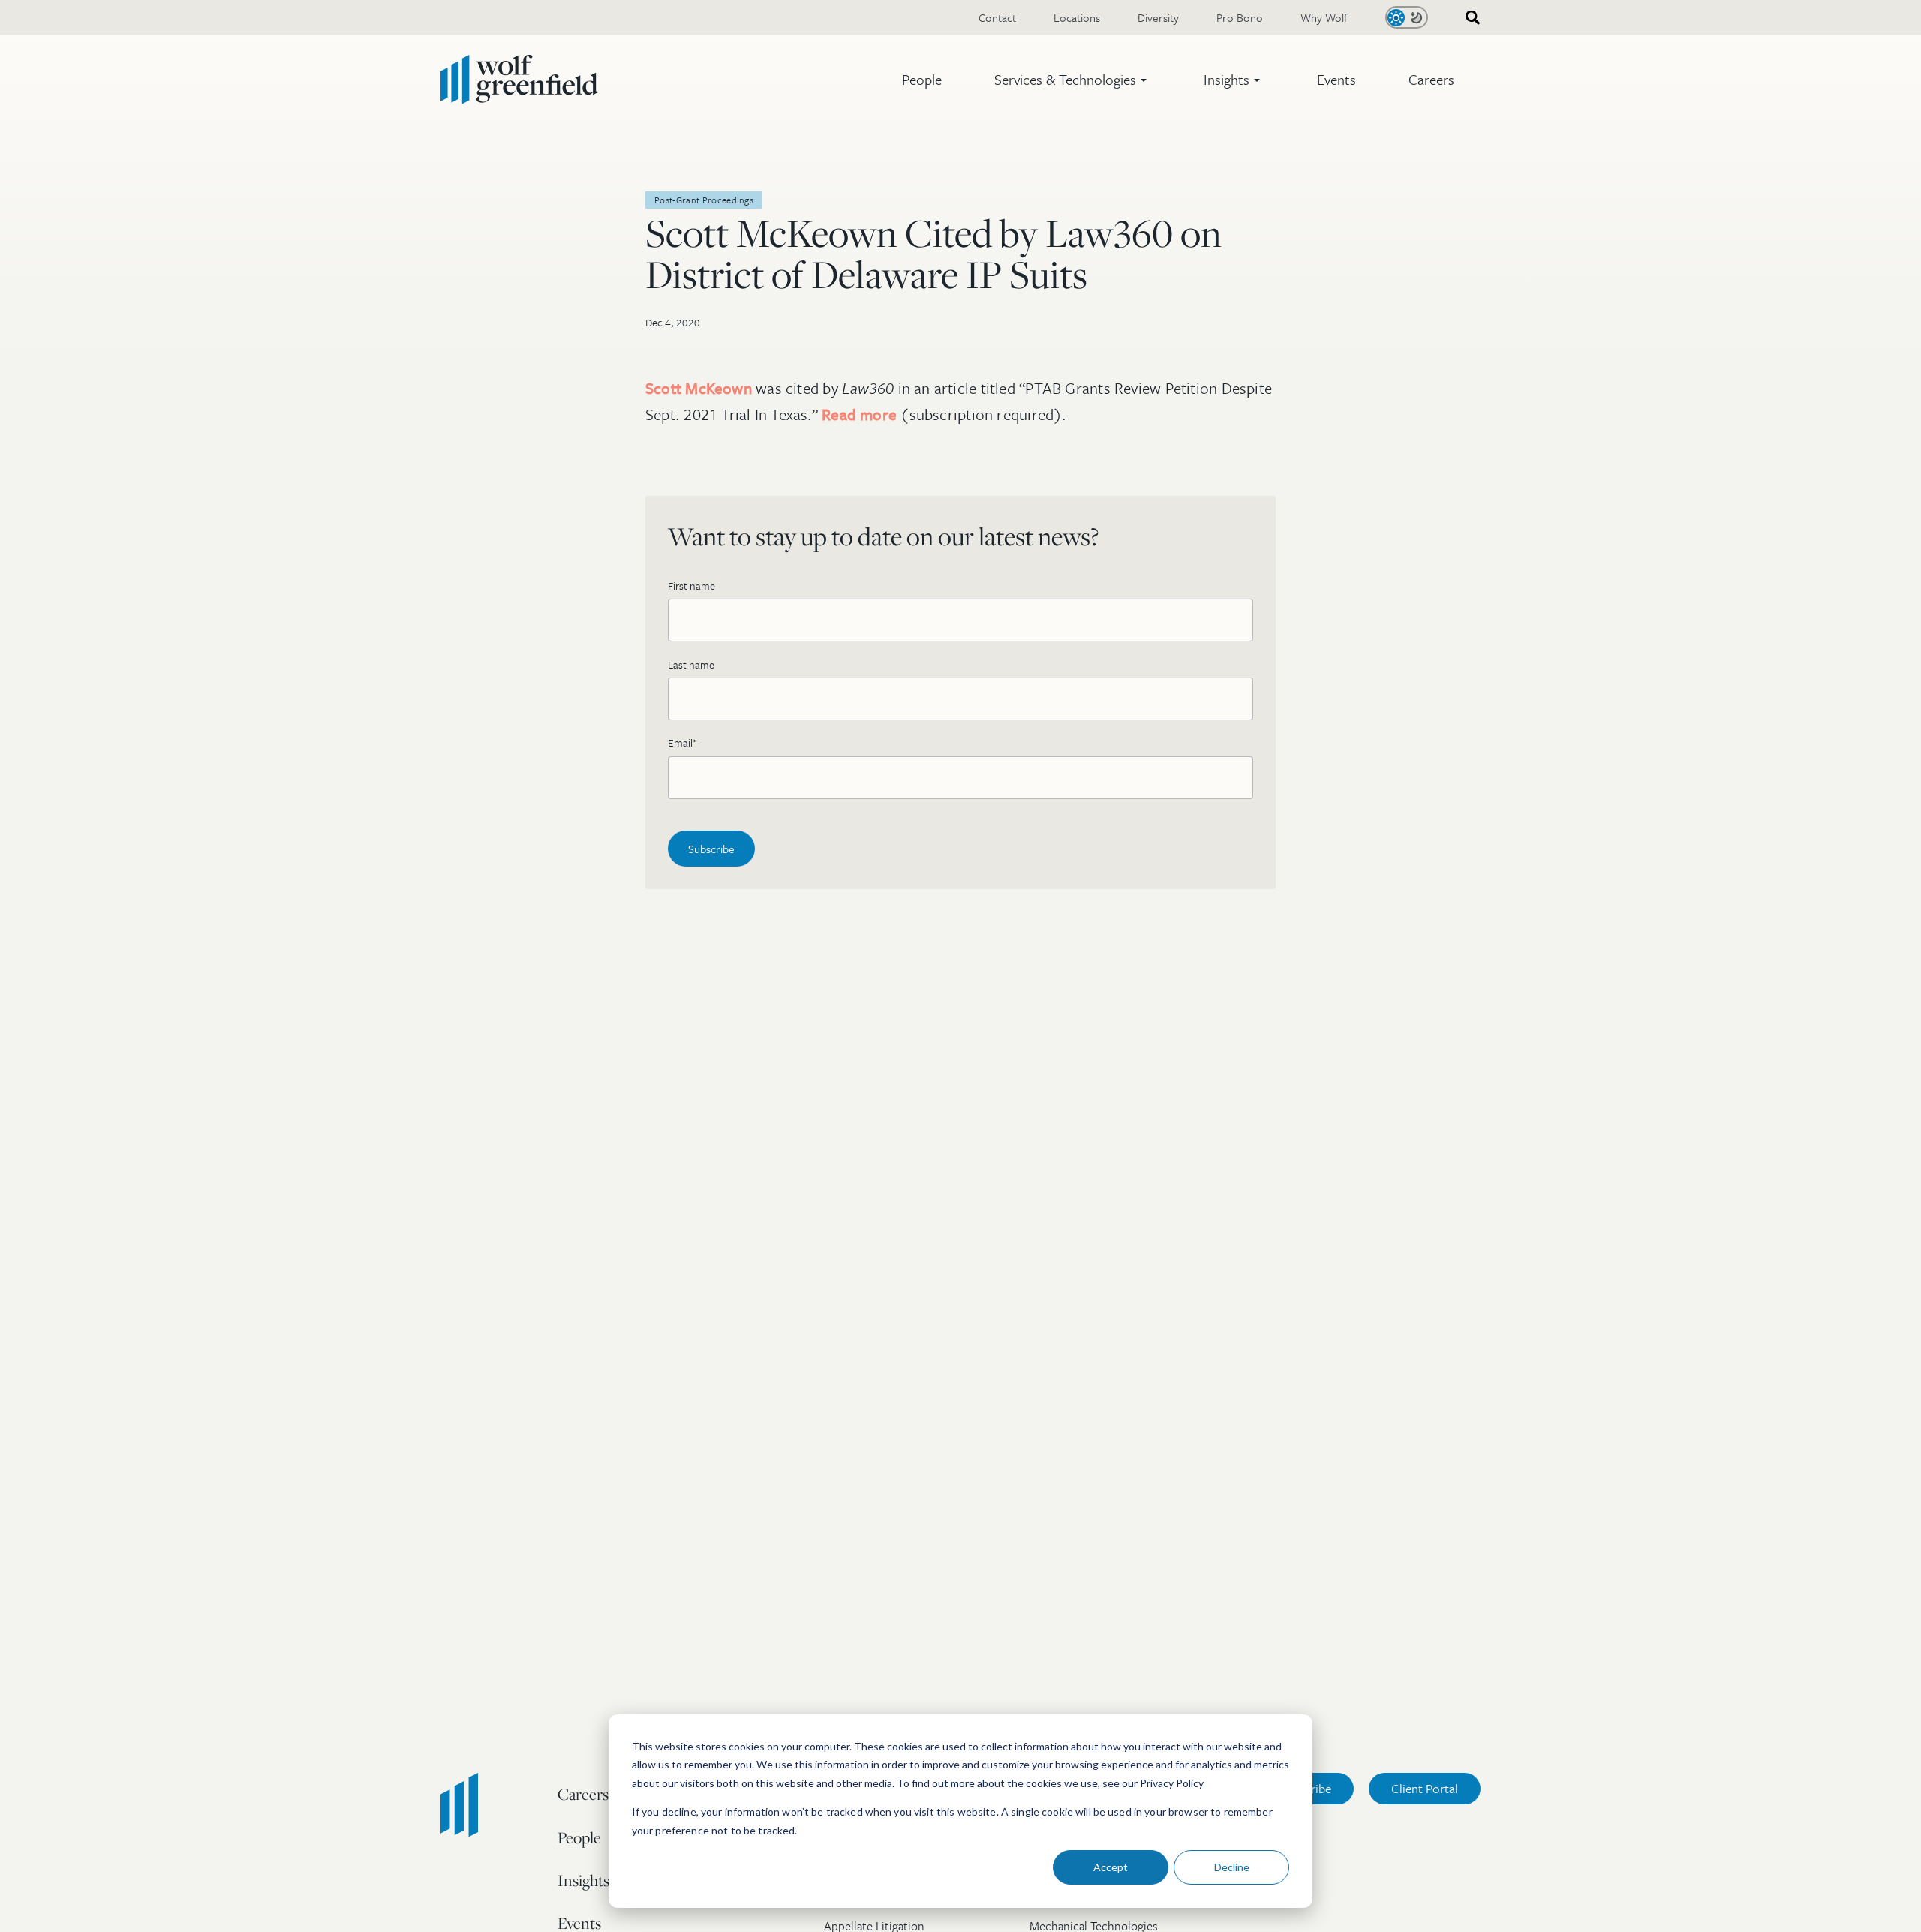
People (922, 79)
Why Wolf (1324, 17)
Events (1336, 79)
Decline (1232, 1867)
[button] (1073, 80)
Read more (859, 414)
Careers (1431, 79)
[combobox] (1468, 18)
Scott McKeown (699, 388)
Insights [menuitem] (583, 1880)
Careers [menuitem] (583, 1794)
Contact (997, 17)
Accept (1111, 1867)
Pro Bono (1240, 17)
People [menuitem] (579, 1837)
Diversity (1158, 17)
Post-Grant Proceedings (704, 200)
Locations (1077, 17)
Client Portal (1425, 1788)
